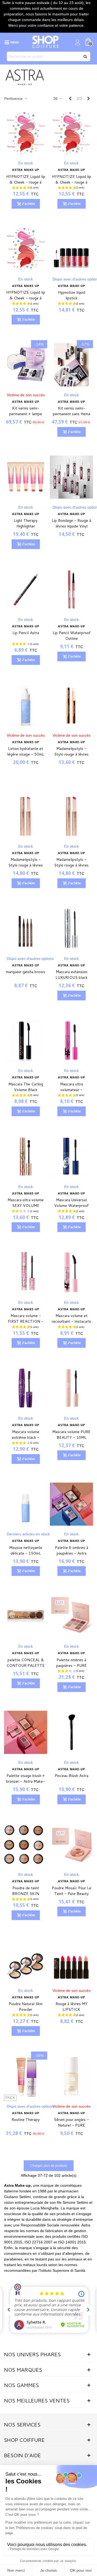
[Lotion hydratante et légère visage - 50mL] (26, 705)
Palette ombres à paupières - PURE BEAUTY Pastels (71, 1666)
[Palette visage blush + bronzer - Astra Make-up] (26, 1732)
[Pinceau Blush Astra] (71, 1732)
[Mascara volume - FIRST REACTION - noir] (26, 1272)
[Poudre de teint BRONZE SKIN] (26, 1845)
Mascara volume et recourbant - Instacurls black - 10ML (71, 1321)
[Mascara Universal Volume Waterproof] (71, 1157)
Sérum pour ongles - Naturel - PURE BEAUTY (71, 2125)
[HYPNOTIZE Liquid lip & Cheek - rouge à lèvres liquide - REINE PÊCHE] (71, 133)
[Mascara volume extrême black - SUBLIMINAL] (26, 1388)
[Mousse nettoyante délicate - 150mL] (26, 1504)
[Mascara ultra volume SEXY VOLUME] (26, 1157)
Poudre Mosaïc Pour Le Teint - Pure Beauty (72, 1891)
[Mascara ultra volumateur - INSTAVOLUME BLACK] (71, 1041)
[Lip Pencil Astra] (26, 589)
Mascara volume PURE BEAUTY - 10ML (71, 1435)
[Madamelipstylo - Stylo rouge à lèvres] (71, 705)
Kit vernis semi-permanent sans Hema (72, 411)
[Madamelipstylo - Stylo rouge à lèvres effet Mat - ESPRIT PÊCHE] (26, 816)
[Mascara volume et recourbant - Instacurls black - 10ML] (71, 1272)
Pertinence (14, 99)
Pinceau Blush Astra (72, 1776)
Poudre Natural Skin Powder (26, 2007)
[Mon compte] (78, 42)
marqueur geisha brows (26, 972)
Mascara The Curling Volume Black (26, 1087)
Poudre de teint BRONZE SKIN (26, 1891)
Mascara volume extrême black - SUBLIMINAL (26, 1437)
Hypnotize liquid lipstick (72, 295)
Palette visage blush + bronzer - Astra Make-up (26, 1781)
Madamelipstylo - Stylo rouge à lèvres (71, 751)
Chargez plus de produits (49, 2166)
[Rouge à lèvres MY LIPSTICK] (71, 1960)
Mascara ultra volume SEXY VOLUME (26, 1203)
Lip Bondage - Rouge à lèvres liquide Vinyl (71, 523)
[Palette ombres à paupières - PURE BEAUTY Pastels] (71, 1616)
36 (56, 99)
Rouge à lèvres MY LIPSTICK (72, 2007)
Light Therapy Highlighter (26, 523)
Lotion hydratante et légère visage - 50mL (26, 751)
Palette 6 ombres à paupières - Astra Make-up (72, 1553)
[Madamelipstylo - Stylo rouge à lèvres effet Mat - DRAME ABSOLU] (71, 816)
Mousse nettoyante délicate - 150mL (26, 1550)
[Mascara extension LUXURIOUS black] (71, 928)
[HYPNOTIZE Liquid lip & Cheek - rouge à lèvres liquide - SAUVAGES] (26, 249)
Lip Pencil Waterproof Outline (72, 636)
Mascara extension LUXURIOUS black (72, 975)
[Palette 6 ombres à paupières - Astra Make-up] (71, 1504)
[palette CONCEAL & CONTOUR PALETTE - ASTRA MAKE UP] (26, 1616)
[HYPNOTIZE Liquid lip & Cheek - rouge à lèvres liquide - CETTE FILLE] (26, 133)
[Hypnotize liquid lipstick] (71, 249)
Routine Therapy (26, 2120)
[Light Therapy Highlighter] (26, 477)
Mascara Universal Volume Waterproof (71, 1203)
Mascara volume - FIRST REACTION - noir (26, 1321)
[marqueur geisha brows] (26, 928)
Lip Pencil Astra (26, 633)
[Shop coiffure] (46, 42)
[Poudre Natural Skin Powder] (26, 1960)
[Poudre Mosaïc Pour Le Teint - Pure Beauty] (71, 1845)
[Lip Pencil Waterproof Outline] (71, 589)
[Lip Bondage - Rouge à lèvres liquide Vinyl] (71, 477)
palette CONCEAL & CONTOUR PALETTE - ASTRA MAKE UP (26, 1666)
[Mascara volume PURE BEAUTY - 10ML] (71, 1388)
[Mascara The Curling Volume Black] (26, 1041)
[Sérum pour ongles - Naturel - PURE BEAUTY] (71, 2076)
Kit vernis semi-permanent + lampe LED (26, 414)
